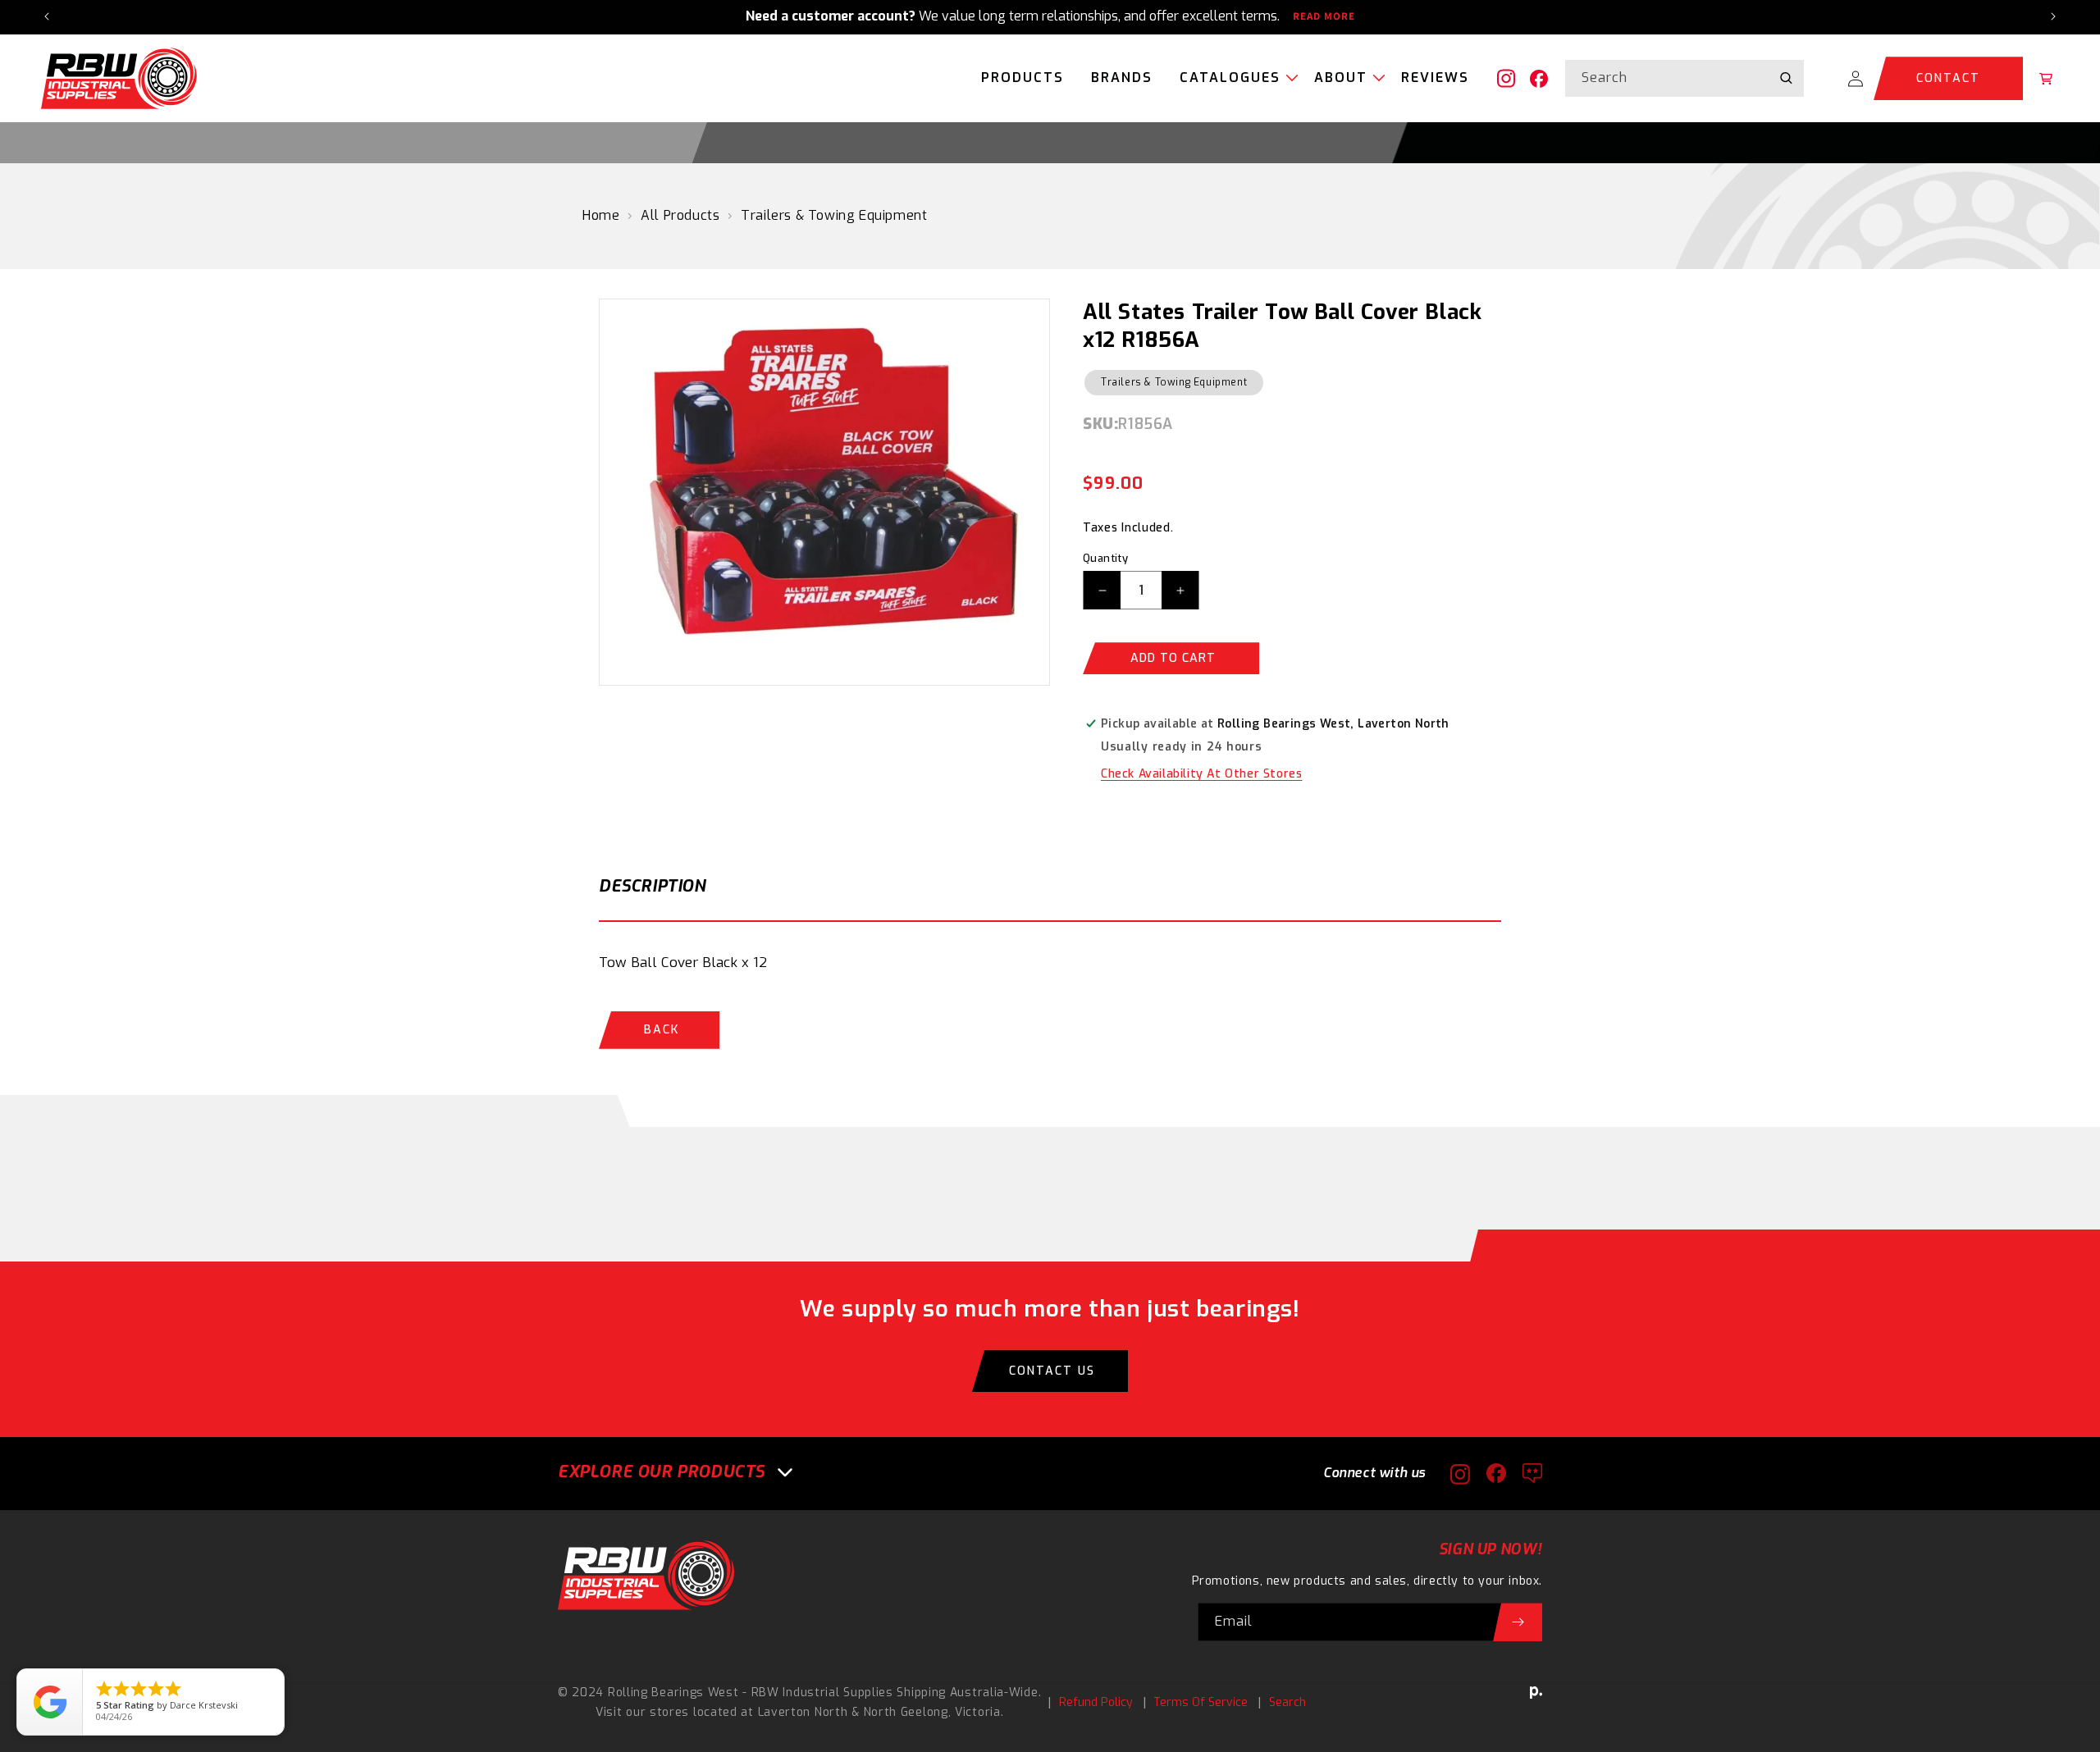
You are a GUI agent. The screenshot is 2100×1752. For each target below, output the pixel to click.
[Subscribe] (1518, 1622)
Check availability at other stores (1201, 774)
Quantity (1105, 558)
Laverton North (803, 1712)
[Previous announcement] (47, 16)
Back (662, 1030)
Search (1287, 1702)
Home (601, 215)
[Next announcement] (2053, 16)
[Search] (1786, 78)
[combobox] (1685, 78)
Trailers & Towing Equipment (834, 215)
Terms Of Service (1201, 1702)
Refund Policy (1096, 1702)
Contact (1948, 78)
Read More (1324, 16)
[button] (1233, 79)
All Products (680, 215)
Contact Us (1052, 1371)
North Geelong (906, 1712)
